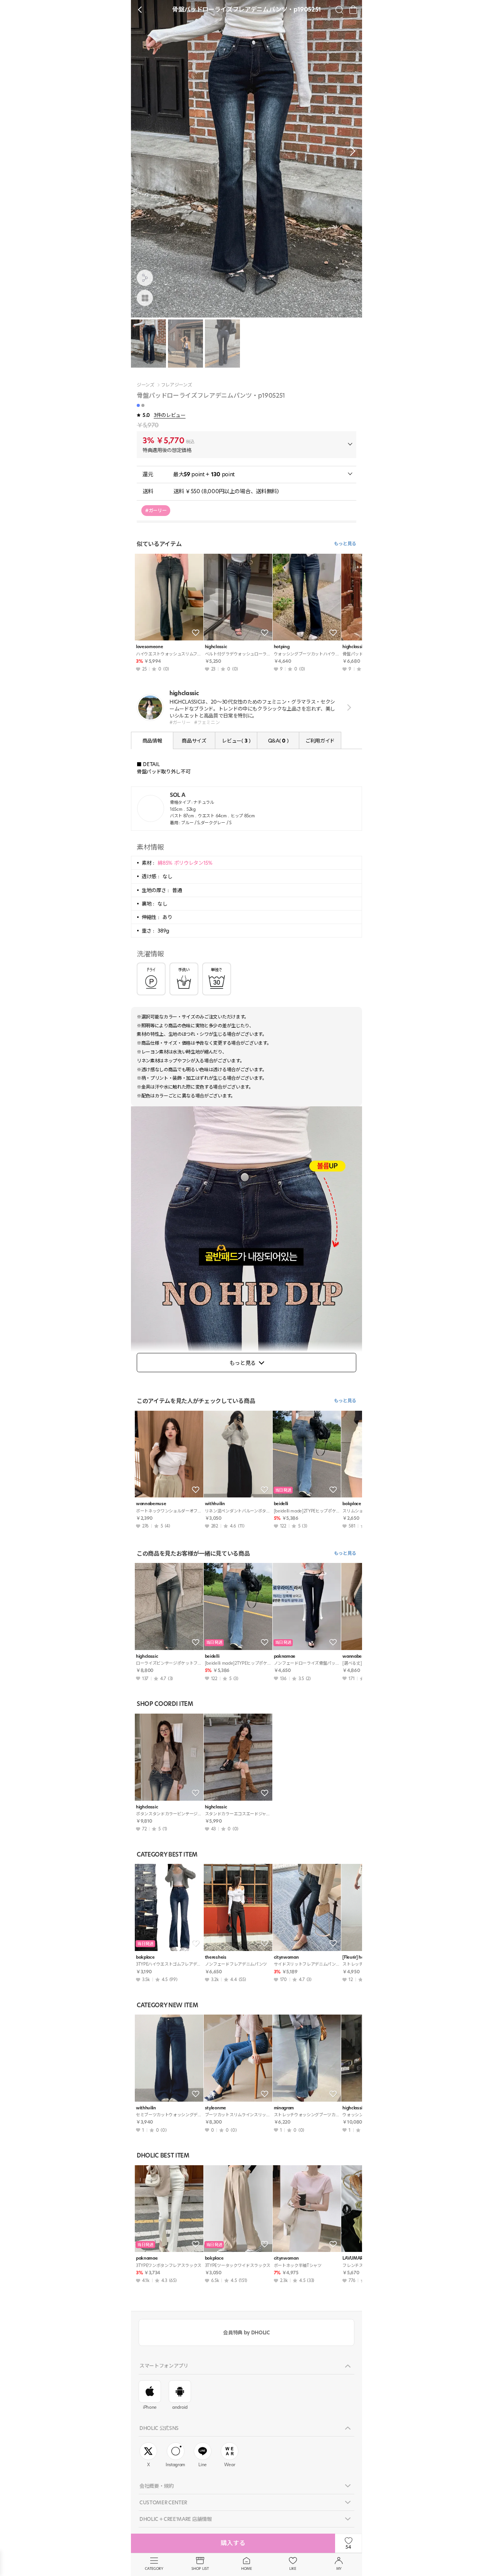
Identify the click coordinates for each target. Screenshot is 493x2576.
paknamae (285, 1656)
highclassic (216, 647)
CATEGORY (154, 2568)
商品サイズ (194, 741)
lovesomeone (149, 647)
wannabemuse (151, 1504)
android (180, 2407)
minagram (284, 2108)
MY (339, 2568)
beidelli (281, 1504)
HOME (246, 2568)
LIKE (293, 2568)
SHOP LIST (200, 2568)
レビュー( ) (236, 741)
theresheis (216, 1957)
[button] (350, 151)
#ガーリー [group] (156, 510)
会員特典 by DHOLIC (246, 2332)
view (348, 707)
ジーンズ (146, 385)
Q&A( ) (278, 741)
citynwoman (286, 1957)
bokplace (145, 1957)
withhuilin (215, 1504)
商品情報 (152, 741)
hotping (282, 647)
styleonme (215, 2108)
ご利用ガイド (320, 741)
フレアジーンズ (177, 385)
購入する (233, 2543)
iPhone (150, 2407)
